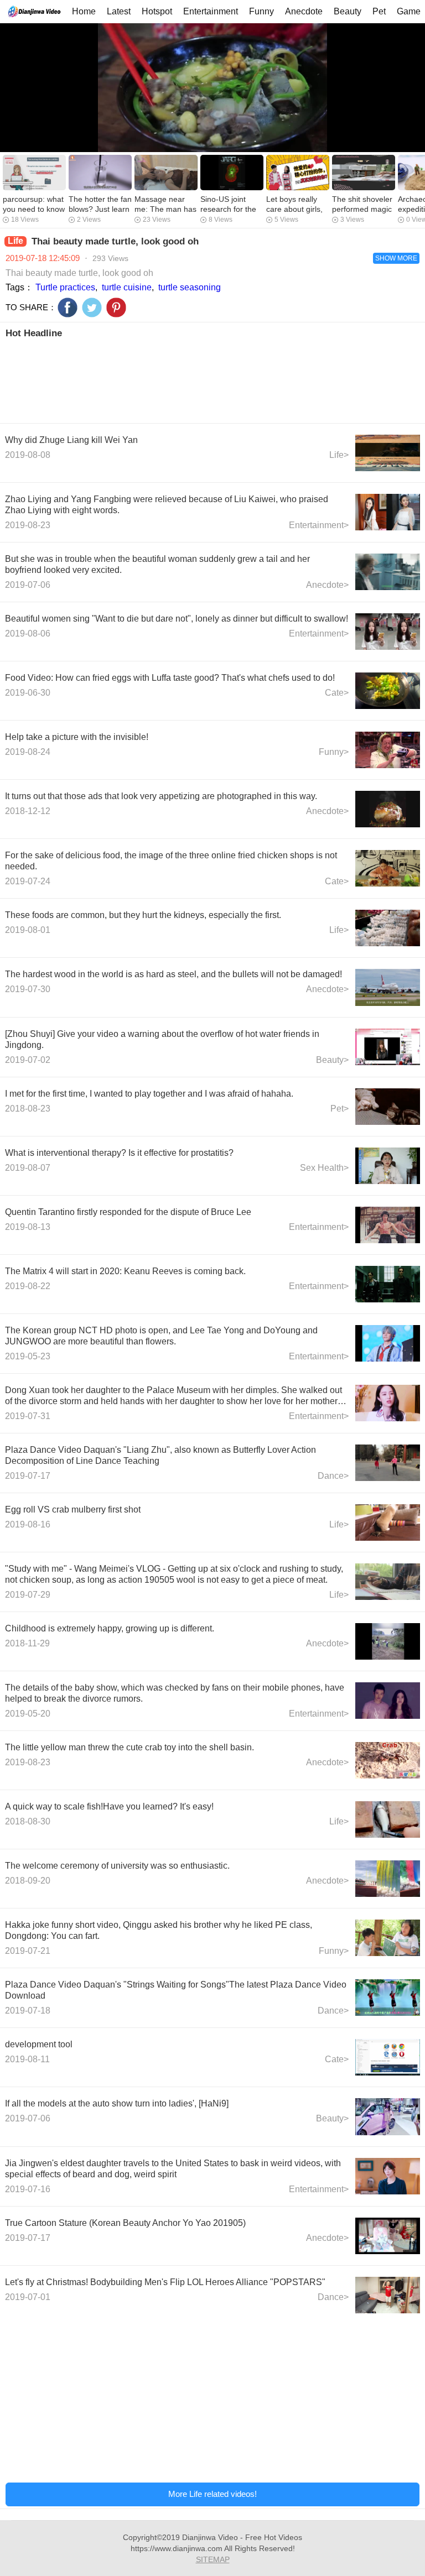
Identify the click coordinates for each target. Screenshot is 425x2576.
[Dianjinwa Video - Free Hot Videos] (34, 11)
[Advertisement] (212, 380)
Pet (379, 11)
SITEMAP (213, 2559)
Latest (119, 11)
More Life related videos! (212, 2494)
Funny (261, 11)
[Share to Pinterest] (116, 307)
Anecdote (304, 11)
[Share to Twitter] (92, 307)
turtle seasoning (190, 287)
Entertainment (211, 11)
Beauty (348, 11)
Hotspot (157, 11)
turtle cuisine (127, 287)
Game (409, 11)
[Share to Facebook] (68, 307)
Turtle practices (65, 287)
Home (84, 11)
